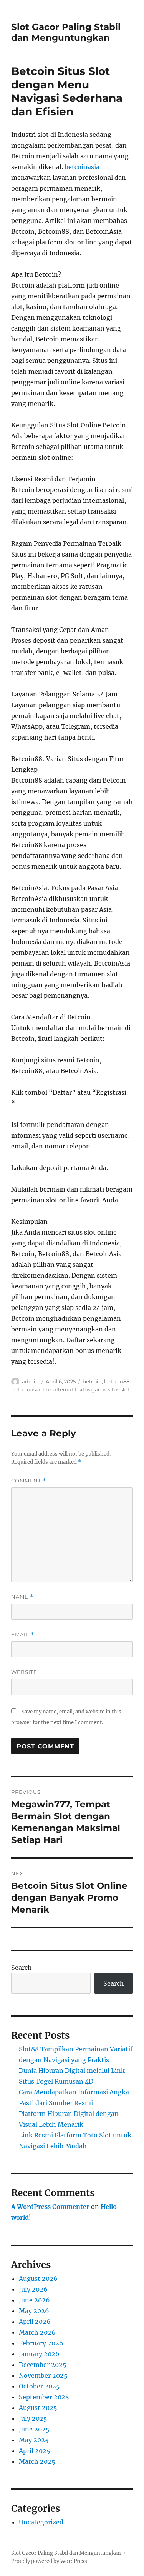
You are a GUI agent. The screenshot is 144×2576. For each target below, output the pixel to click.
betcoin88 (117, 1381)
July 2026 (33, 2289)
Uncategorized (41, 2522)
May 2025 (34, 2440)
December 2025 (43, 2365)
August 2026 (38, 2279)
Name (22, 1597)
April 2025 (35, 2451)
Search (22, 1968)
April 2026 (35, 2322)
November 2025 (43, 2375)
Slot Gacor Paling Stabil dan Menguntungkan (66, 32)
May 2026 (34, 2311)
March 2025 (37, 2461)
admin (30, 1381)
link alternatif (60, 1389)
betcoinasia (82, 167)
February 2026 (41, 2343)
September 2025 (44, 2397)
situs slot (119, 1389)
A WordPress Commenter (50, 2207)
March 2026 (37, 2332)
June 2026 (34, 2300)
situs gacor (92, 1389)
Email (23, 1635)
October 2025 (39, 2386)
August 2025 (38, 2408)
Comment (29, 1481)
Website (24, 1672)
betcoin (92, 1381)
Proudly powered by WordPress (49, 2561)
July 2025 (33, 2418)
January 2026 (39, 2354)
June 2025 (34, 2429)
